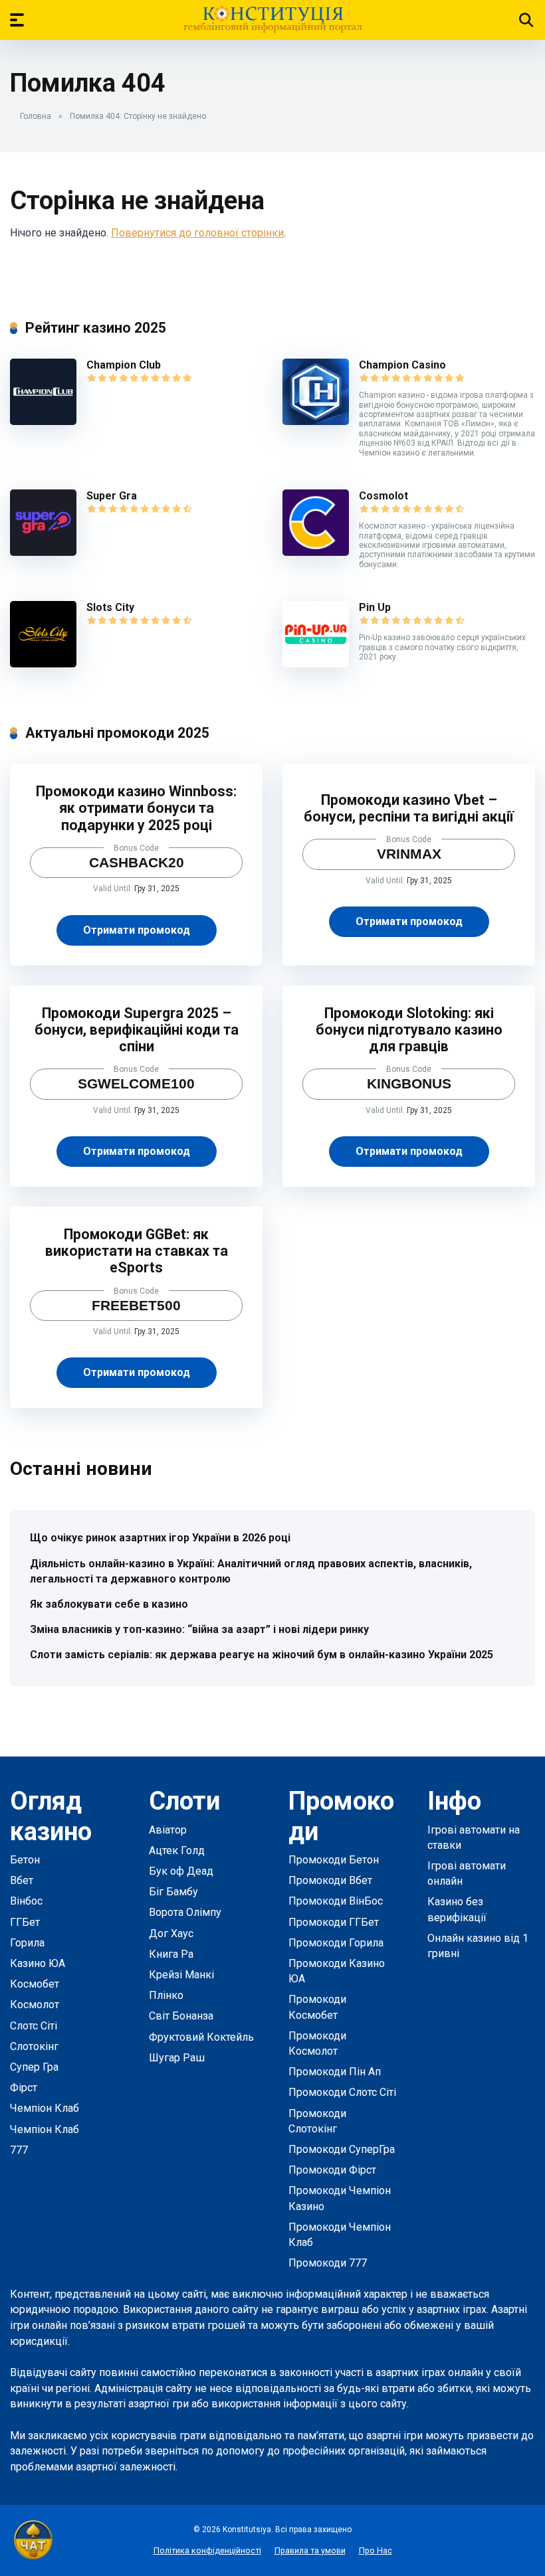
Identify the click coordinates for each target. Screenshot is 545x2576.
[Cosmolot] (316, 552)
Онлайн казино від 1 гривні (478, 1946)
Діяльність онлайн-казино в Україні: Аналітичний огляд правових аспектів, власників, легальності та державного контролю (251, 1571)
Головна (36, 116)
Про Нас (376, 2550)
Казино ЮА (38, 1963)
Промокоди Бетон (334, 1860)
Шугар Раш (177, 2058)
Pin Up (375, 607)
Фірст (24, 2088)
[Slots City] (43, 664)
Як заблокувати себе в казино (109, 1604)
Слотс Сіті (34, 2026)
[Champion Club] (43, 421)
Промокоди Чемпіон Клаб (340, 2235)
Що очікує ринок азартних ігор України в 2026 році (160, 1538)
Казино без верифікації (457, 1909)
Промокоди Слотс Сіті (342, 2092)
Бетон (25, 1860)
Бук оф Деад (181, 1871)
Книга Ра (171, 1954)
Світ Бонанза (181, 2016)
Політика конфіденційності (207, 2550)
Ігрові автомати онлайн (467, 1873)
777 (19, 2150)
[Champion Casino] (316, 421)
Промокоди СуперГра (342, 2149)
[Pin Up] (316, 664)
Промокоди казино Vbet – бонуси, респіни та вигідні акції (409, 808)
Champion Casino (402, 365)
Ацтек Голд (177, 1850)
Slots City (110, 607)
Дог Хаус (171, 1933)
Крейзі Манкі (181, 1975)
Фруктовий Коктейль (201, 2037)
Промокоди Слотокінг (317, 2121)
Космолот (35, 2005)
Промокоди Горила (336, 1943)
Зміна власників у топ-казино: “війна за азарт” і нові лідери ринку (199, 1629)
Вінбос (26, 1901)
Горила (27, 1943)
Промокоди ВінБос (336, 1901)
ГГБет (25, 1922)
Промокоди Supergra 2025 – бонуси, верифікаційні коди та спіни (137, 1030)
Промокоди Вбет (330, 1880)
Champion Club (124, 365)
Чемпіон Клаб (45, 2108)
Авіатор (168, 1830)
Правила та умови (310, 2550)
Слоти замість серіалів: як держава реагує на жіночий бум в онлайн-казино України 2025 (262, 1655)
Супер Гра (34, 2067)
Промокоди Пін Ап (335, 2072)
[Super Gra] (43, 552)
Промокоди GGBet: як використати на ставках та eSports (137, 1251)
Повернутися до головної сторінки (197, 233)
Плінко (166, 1995)
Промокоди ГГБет (334, 1922)
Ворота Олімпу (185, 1912)
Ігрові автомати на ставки (474, 1838)
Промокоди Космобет (317, 2007)
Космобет (35, 1984)
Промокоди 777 (328, 2263)
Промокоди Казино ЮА (337, 1971)
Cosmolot (383, 496)
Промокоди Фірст (332, 2170)
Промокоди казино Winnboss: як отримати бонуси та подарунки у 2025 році (136, 808)
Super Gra (112, 496)
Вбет (22, 1880)
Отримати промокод (137, 930)
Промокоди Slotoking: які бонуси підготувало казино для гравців (409, 1030)
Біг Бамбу (173, 1892)
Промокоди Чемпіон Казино (340, 2198)
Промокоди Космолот (317, 2043)
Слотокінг (34, 2046)
